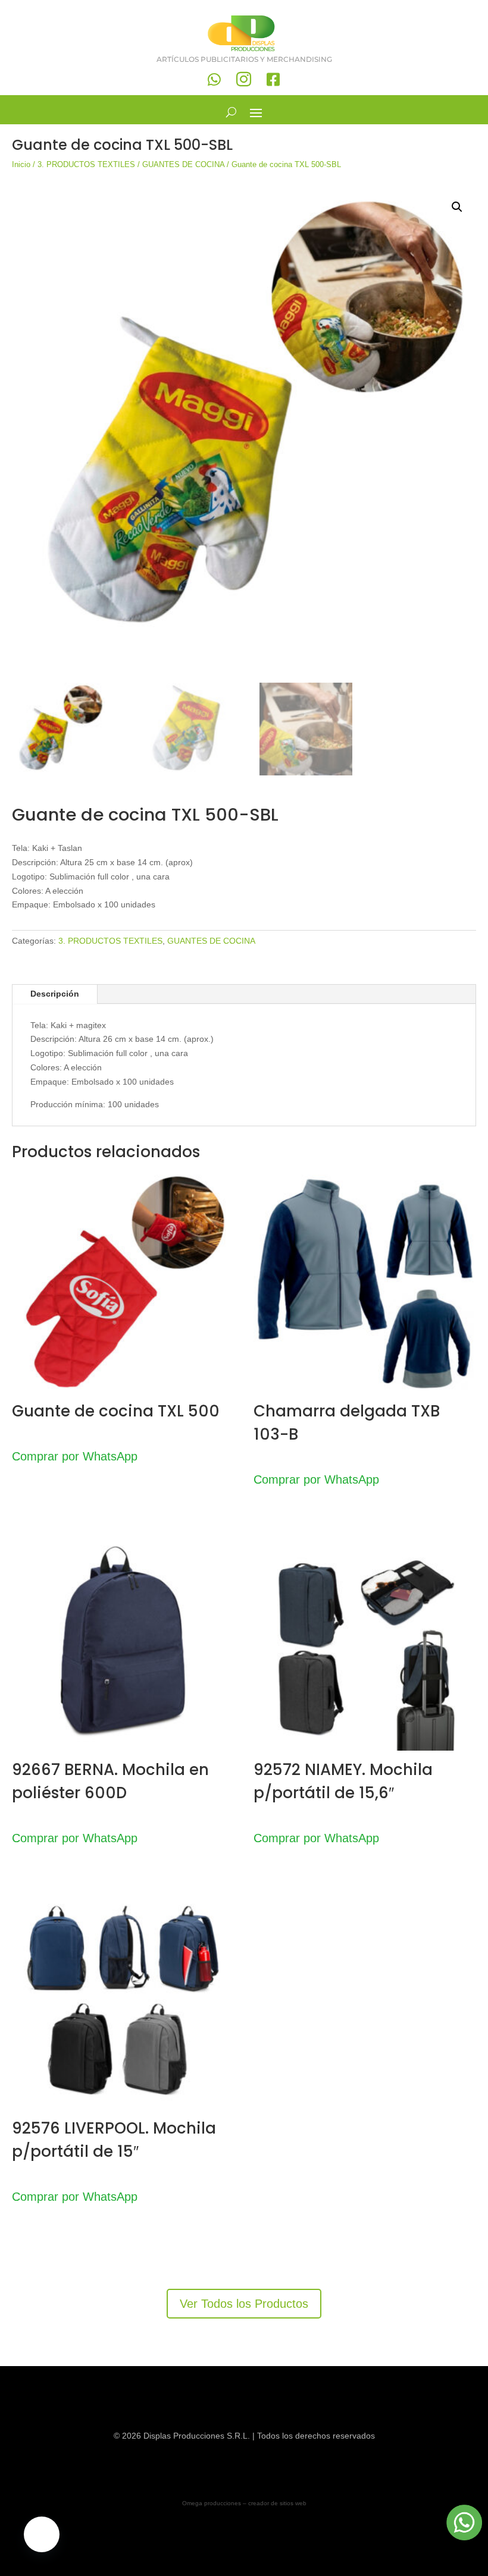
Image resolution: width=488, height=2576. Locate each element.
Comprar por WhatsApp (75, 1456)
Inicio (21, 164)
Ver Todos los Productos (244, 2304)
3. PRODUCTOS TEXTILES (86, 164)
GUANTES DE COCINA (183, 164)
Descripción (55, 994)
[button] (457, 207)
